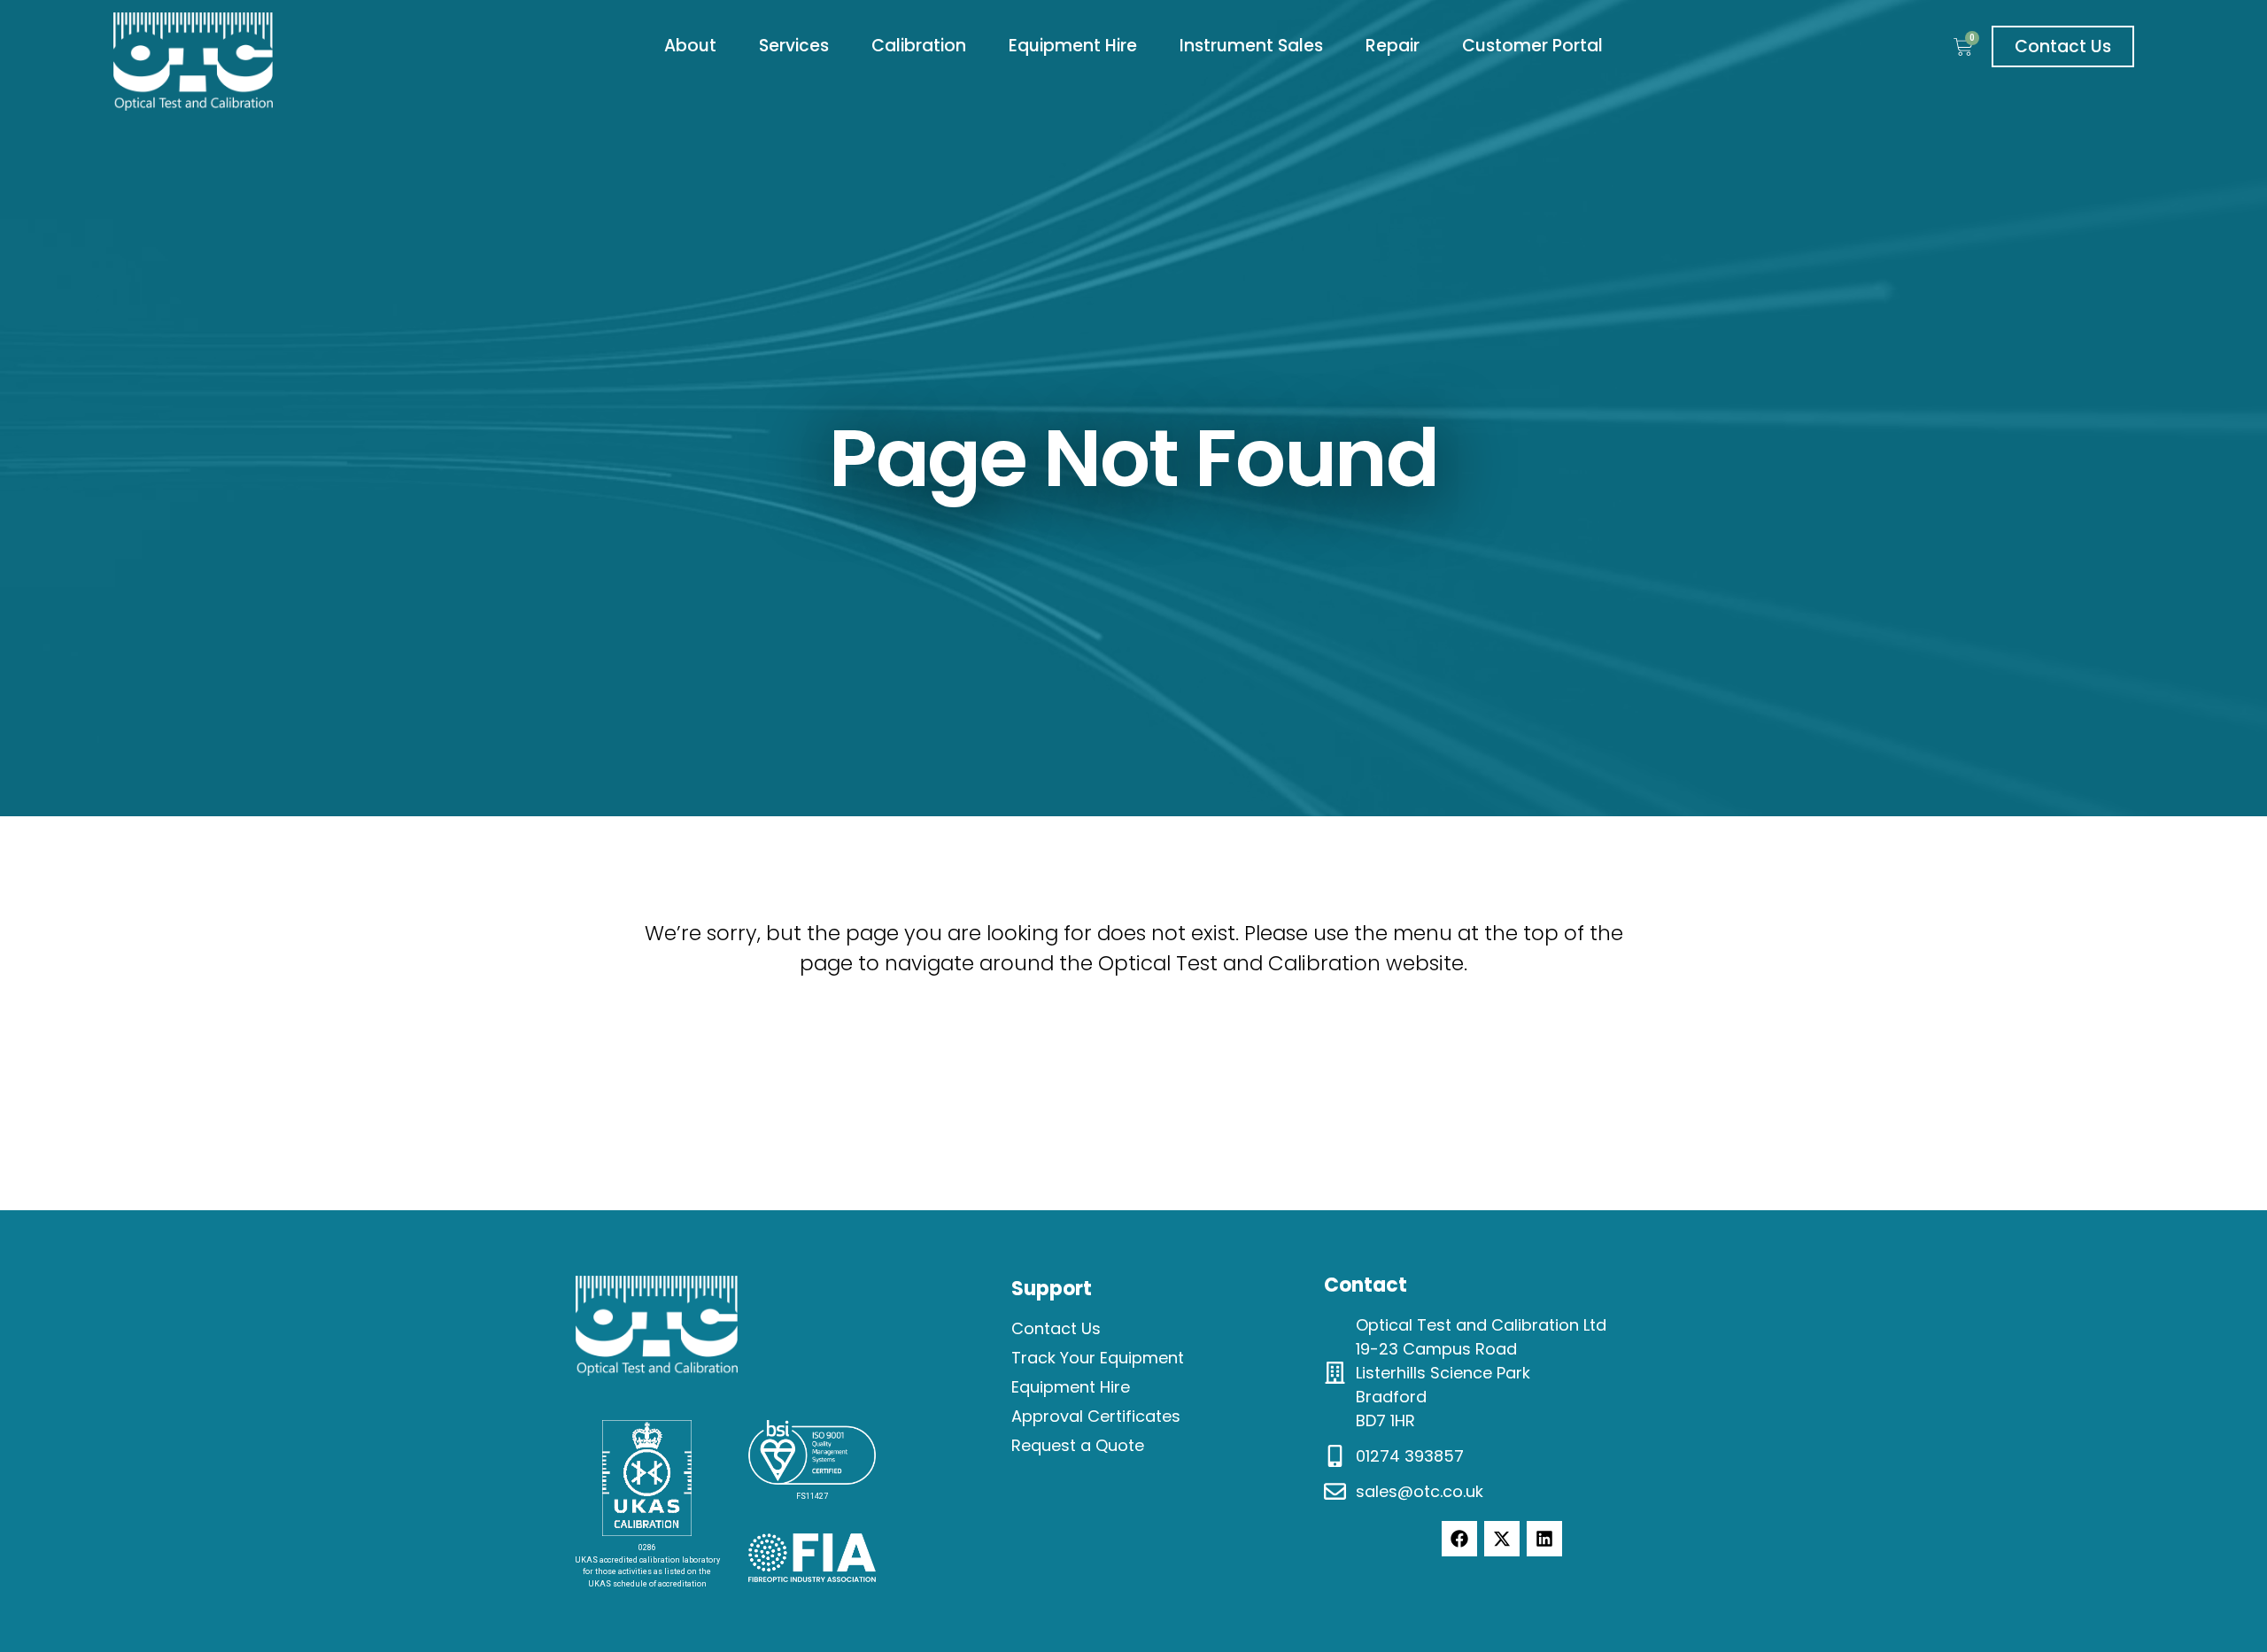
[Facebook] (1459, 1539)
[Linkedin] (1544, 1539)
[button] (690, 46)
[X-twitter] (1502, 1539)
